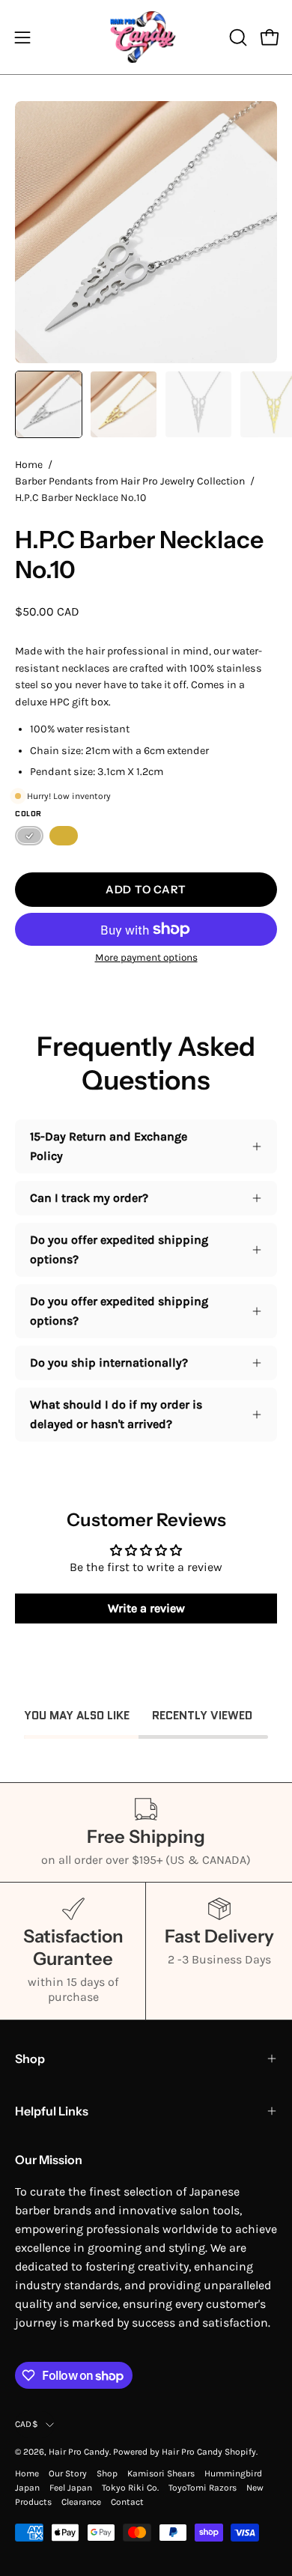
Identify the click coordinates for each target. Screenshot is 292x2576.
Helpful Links (52, 2111)
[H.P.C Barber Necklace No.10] (49, 404)
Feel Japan (71, 2488)
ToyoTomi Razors (203, 2488)
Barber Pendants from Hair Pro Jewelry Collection (130, 481)
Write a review (146, 1608)
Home (29, 465)
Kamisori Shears (161, 2473)
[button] (237, 37)
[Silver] (29, 836)
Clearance (81, 2502)
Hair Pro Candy (79, 2452)
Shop (30, 2059)
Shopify (240, 2452)
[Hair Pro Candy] (146, 37)
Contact (127, 2502)
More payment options (146, 957)
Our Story (68, 2473)
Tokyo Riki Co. (130, 2488)
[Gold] (64, 836)
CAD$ (27, 2424)
